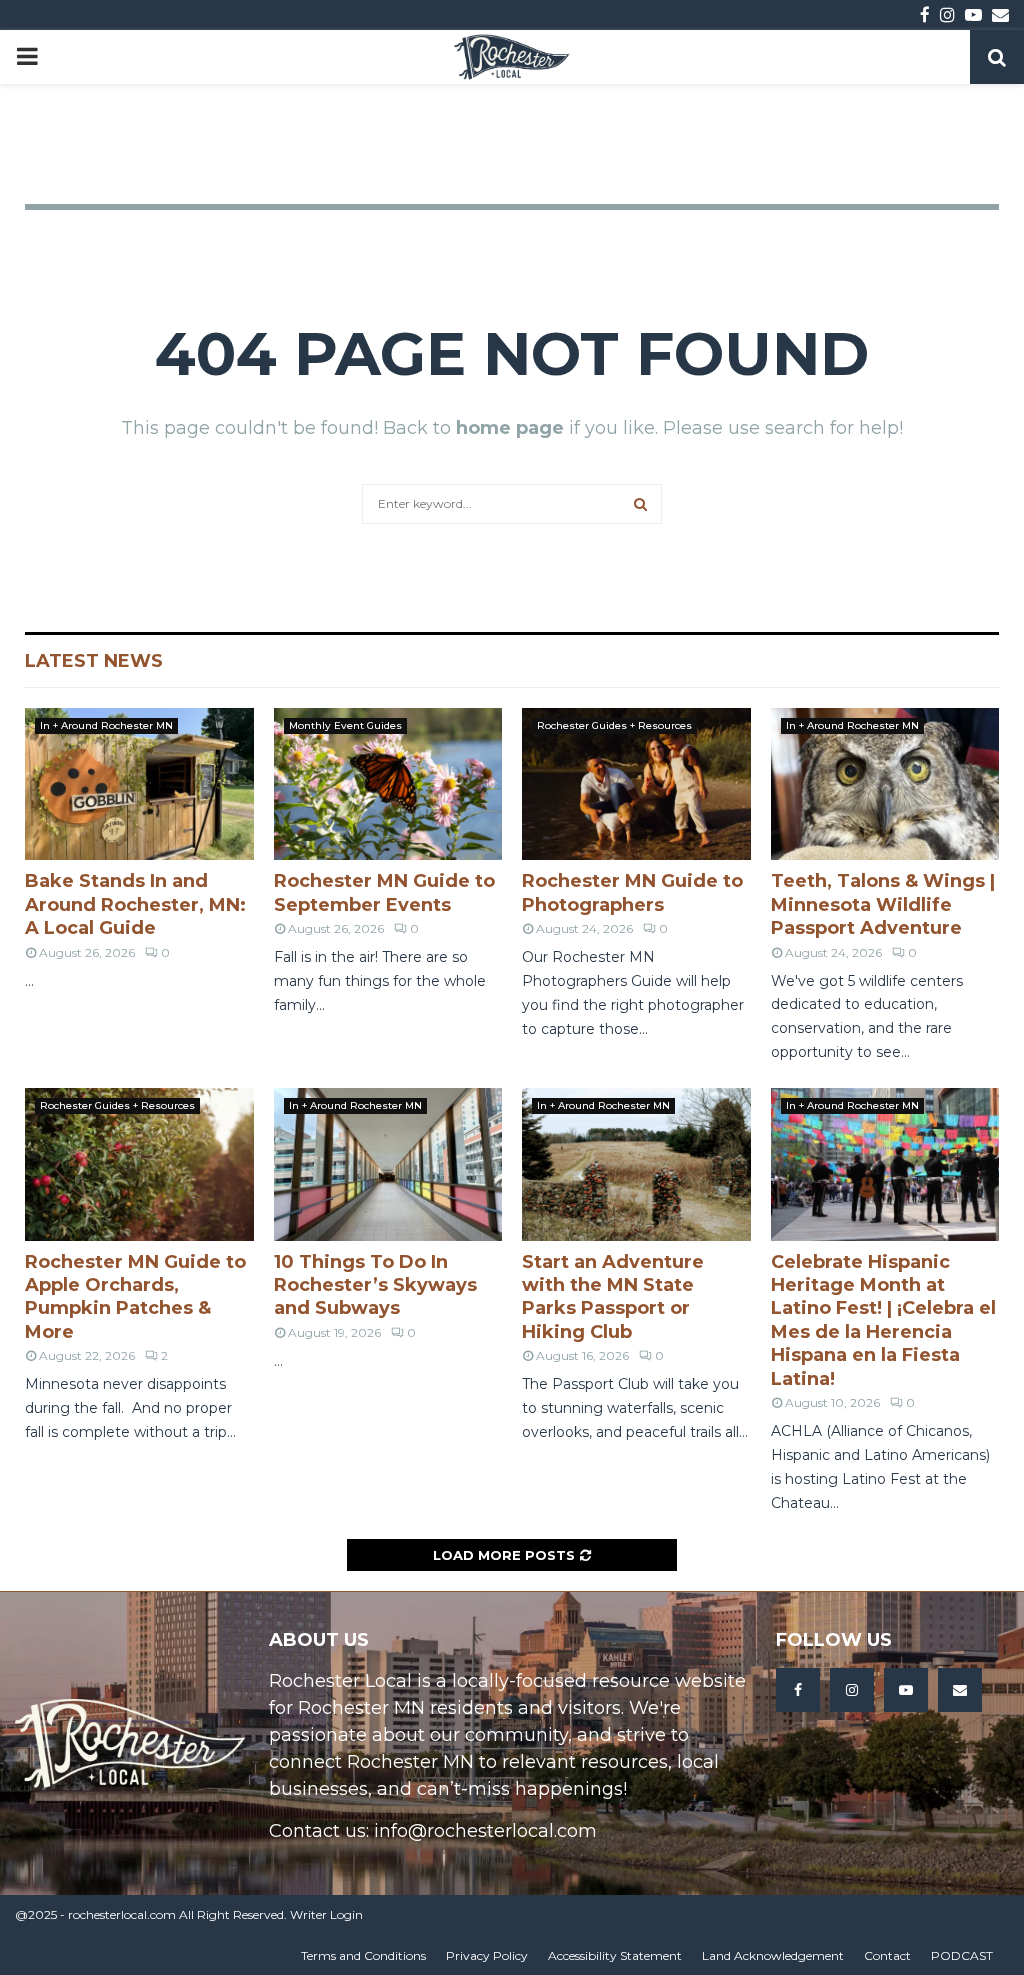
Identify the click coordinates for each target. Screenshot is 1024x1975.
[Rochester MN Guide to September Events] (388, 784)
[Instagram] (852, 1690)
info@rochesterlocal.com (485, 1831)
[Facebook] (798, 1690)
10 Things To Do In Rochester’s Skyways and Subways (375, 1285)
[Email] (960, 1690)
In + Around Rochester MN (106, 725)
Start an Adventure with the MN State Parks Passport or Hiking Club (613, 1297)
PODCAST (962, 1955)
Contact (887, 1955)
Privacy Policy (487, 1955)
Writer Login (326, 1914)
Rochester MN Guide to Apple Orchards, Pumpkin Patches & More (135, 1297)
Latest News (94, 661)
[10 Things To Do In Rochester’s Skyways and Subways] (388, 1164)
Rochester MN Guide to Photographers (632, 892)
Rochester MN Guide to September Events (384, 892)
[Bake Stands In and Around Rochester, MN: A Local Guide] (139, 784)
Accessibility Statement (615, 1955)
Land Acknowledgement (773, 1955)
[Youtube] (906, 1690)
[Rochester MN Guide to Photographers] (636, 784)
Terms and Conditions (363, 1955)
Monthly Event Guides (345, 725)
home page (510, 428)
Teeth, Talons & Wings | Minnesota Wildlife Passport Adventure (883, 904)
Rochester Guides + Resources (614, 725)
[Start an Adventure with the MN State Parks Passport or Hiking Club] (636, 1164)
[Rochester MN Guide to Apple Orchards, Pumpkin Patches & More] (139, 1164)
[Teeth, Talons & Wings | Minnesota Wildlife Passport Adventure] (885, 784)
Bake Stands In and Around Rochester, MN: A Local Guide (135, 904)
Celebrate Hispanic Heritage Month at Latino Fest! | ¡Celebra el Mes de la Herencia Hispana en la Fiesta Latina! (883, 1320)
